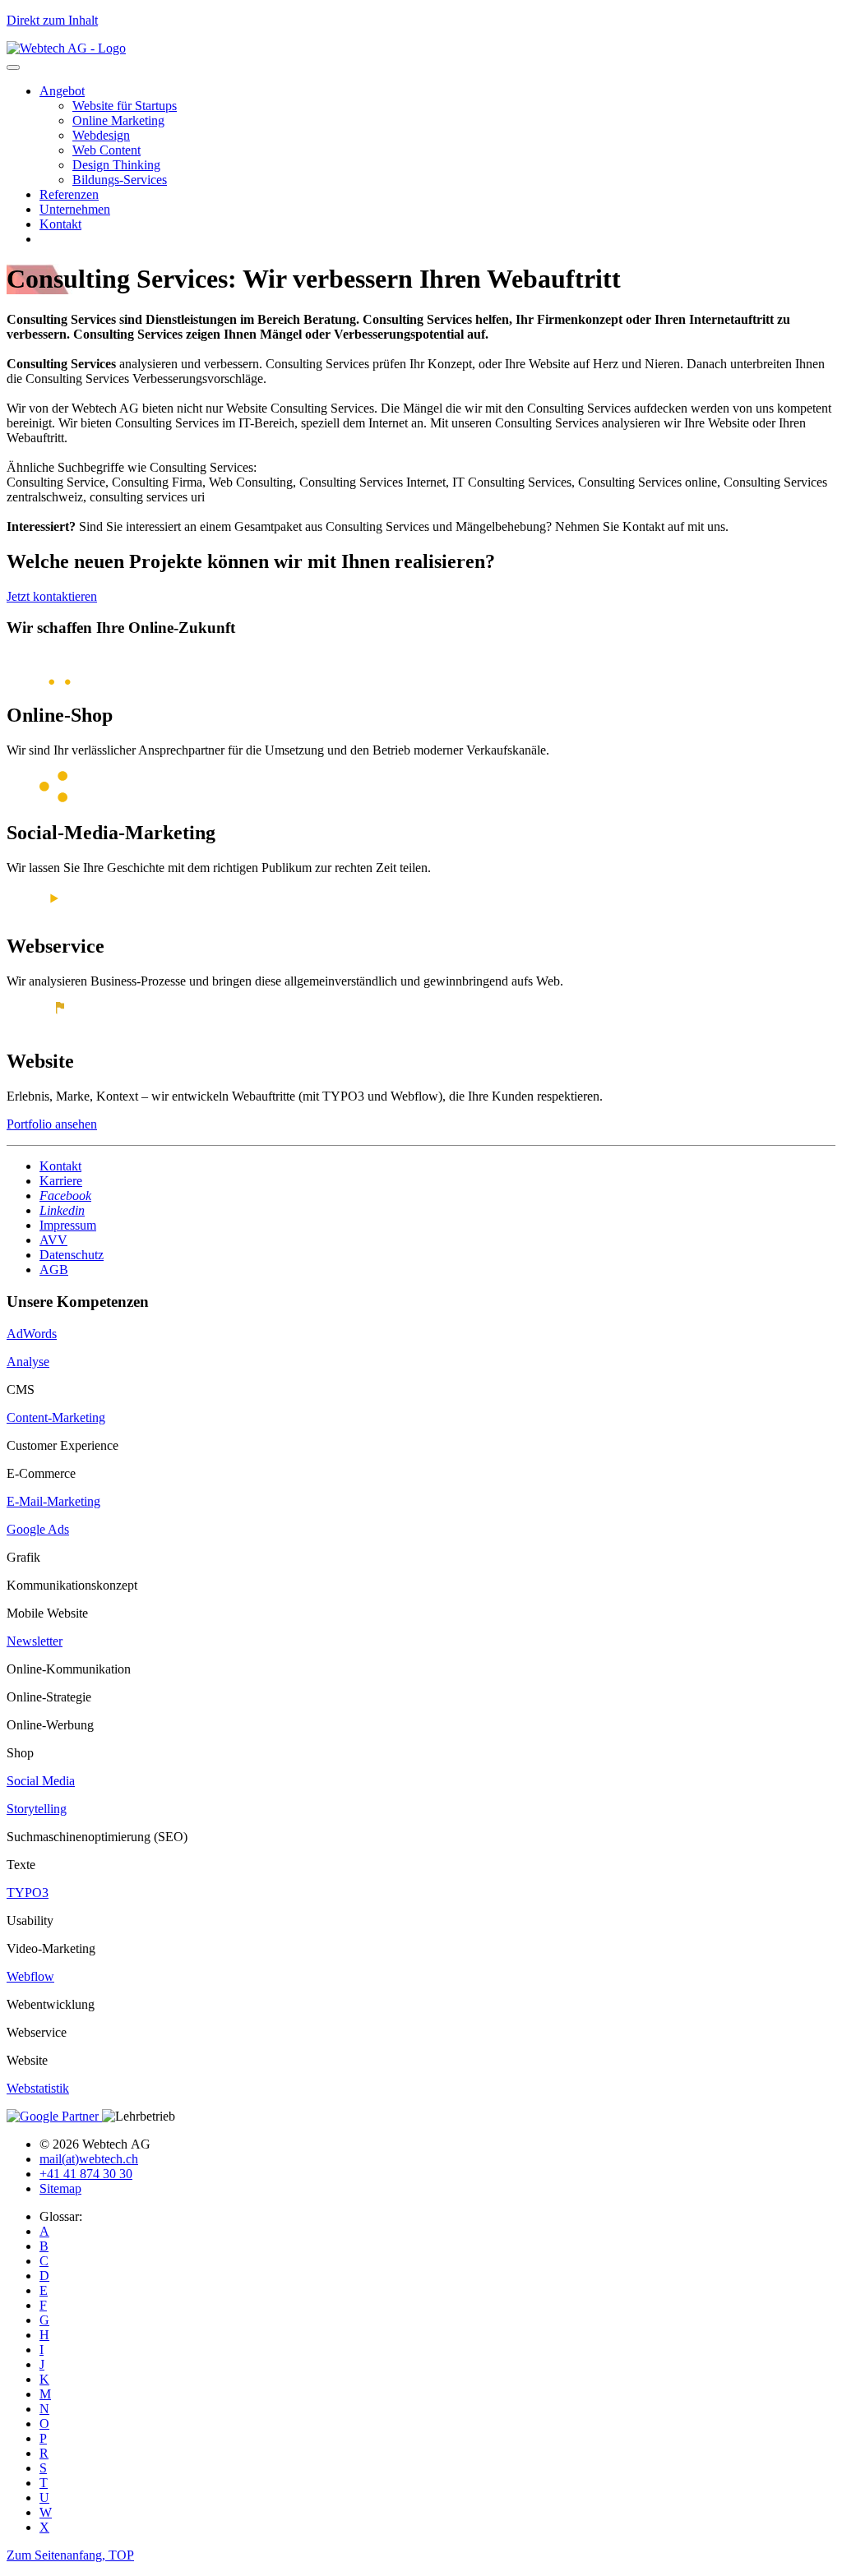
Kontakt (60, 224)
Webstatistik (38, 2088)
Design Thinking (116, 165)
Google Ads (38, 1529)
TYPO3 (28, 1893)
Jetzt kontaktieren (52, 596)
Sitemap (60, 2188)
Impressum (68, 1225)
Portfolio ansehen (52, 1124)
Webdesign (101, 135)
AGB (54, 1270)
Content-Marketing (56, 1417)
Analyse (28, 1362)
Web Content (106, 150)
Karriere (61, 1181)
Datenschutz (72, 1255)
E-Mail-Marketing (53, 1501)
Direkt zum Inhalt (52, 20)
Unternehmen (75, 209)
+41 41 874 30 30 (86, 2174)
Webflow (30, 1976)
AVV (53, 1240)
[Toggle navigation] (13, 67)
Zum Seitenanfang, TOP (70, 2555)
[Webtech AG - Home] (66, 48)
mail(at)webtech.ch (89, 2159)
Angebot (62, 91)
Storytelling (37, 1809)
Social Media (41, 1781)
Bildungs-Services (120, 180)
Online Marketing (118, 120)
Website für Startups (125, 106)
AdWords (32, 1334)
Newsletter (35, 1641)
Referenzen (69, 194)
